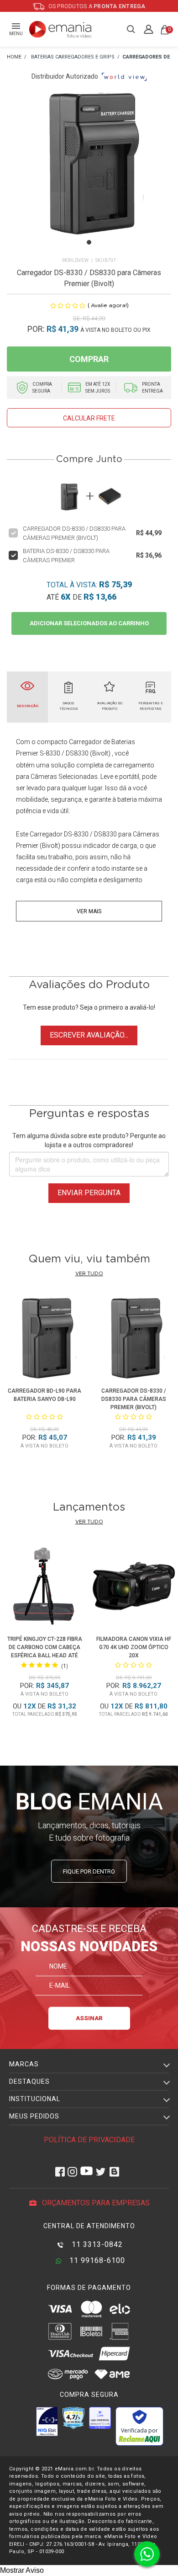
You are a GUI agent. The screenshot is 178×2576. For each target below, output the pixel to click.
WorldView (75, 260)
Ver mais (89, 911)
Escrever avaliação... (89, 1035)
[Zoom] (89, 174)
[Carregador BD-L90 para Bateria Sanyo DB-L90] (44, 1339)
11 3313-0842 (96, 2244)
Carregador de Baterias (102, 742)
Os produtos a (96, 6)
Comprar (89, 359)
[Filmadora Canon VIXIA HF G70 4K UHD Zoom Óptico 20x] (133, 1588)
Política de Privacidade (89, 2140)
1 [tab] (89, 242)
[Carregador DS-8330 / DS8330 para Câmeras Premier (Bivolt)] (133, 1339)
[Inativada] (47, 2422)
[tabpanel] (89, 174)
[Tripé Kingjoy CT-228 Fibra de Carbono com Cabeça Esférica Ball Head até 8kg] (44, 1588)
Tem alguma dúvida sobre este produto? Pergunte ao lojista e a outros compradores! (89, 1140)
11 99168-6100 (96, 2260)
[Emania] (60, 29)
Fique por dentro (89, 1871)
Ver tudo (89, 1274)
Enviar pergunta (89, 1193)
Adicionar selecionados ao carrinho (89, 623)
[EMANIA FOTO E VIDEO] (14, 57)
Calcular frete (89, 418)
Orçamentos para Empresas (95, 2203)
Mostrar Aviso (22, 2570)
